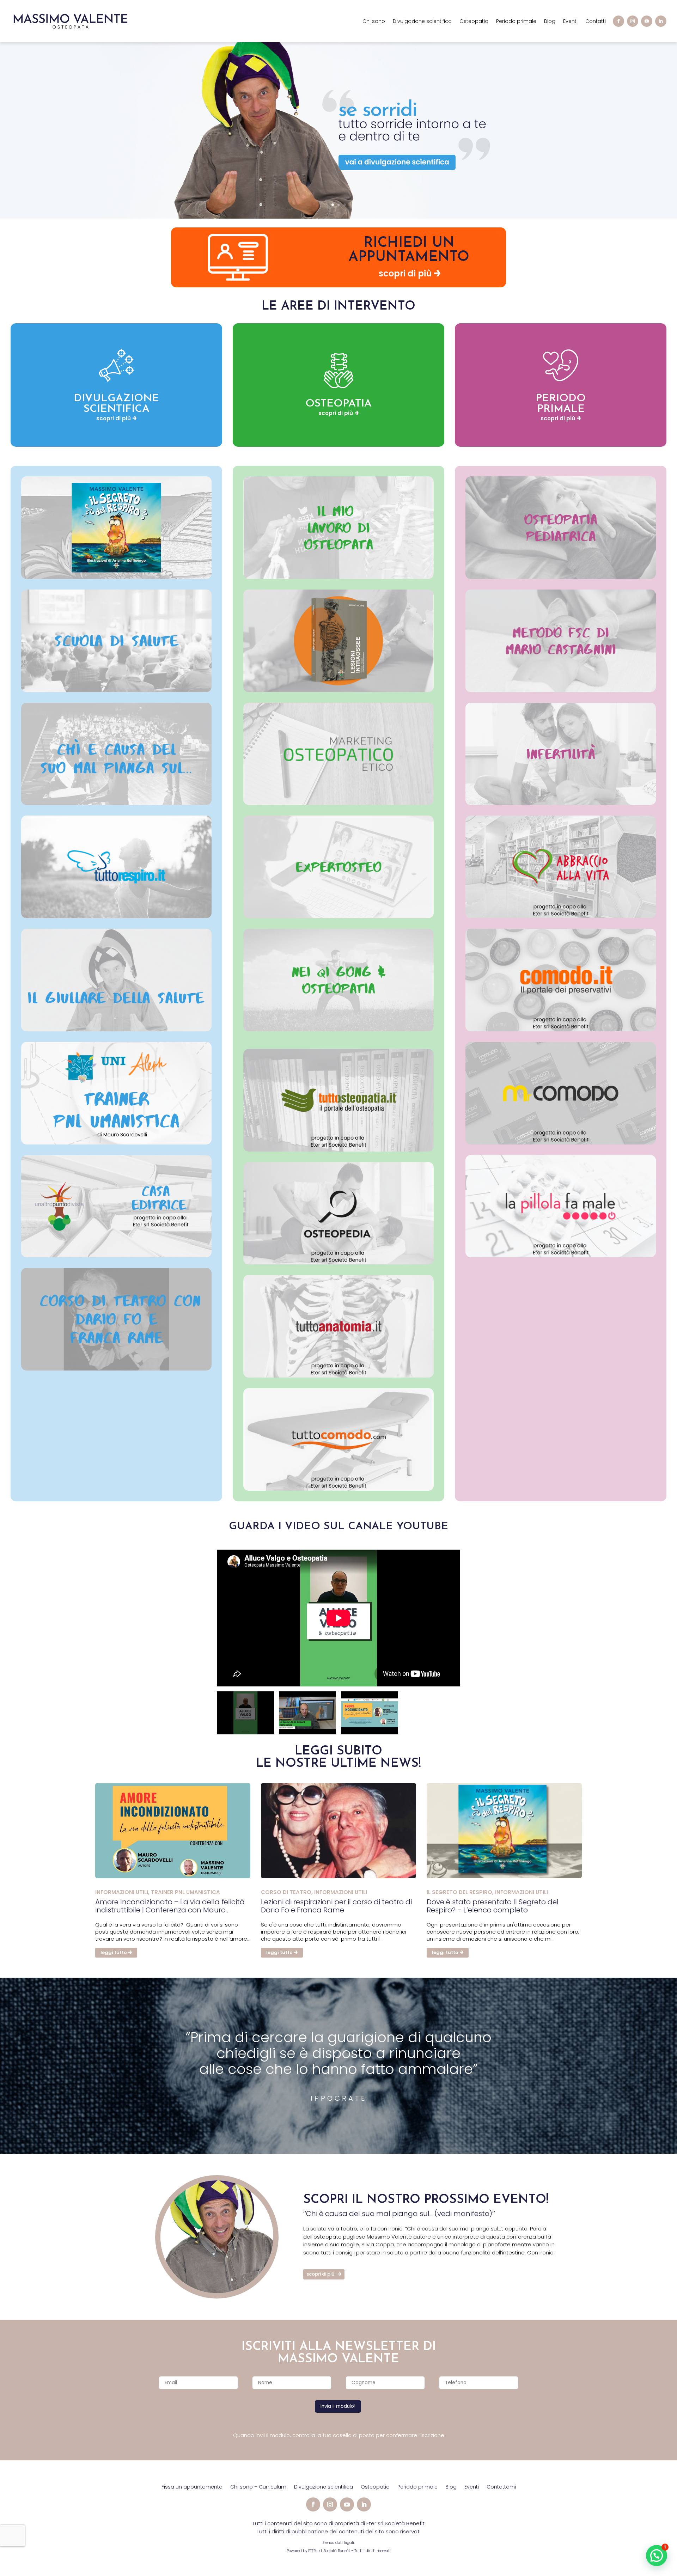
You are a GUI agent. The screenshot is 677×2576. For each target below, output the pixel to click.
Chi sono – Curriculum (258, 2487)
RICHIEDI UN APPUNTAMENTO (409, 250)
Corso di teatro (286, 1892)
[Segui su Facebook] (618, 21)
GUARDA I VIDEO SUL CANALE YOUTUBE (338, 1527)
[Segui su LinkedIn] (661, 21)
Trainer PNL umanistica (185, 1892)
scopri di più (405, 273)
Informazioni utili (122, 1892)
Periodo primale (516, 22)
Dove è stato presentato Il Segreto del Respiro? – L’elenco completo (493, 1906)
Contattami (501, 2487)
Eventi (570, 22)
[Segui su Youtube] (647, 21)
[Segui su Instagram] (633, 21)
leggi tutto (114, 1952)
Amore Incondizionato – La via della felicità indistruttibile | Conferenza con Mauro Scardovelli (170, 1906)
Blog (550, 22)
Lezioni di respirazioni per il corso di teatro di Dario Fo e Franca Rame (336, 1906)
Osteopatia (474, 22)
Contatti (596, 22)
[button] (657, 2556)
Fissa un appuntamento (192, 2487)
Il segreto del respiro (459, 1892)
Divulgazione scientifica (422, 22)
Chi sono (374, 22)
